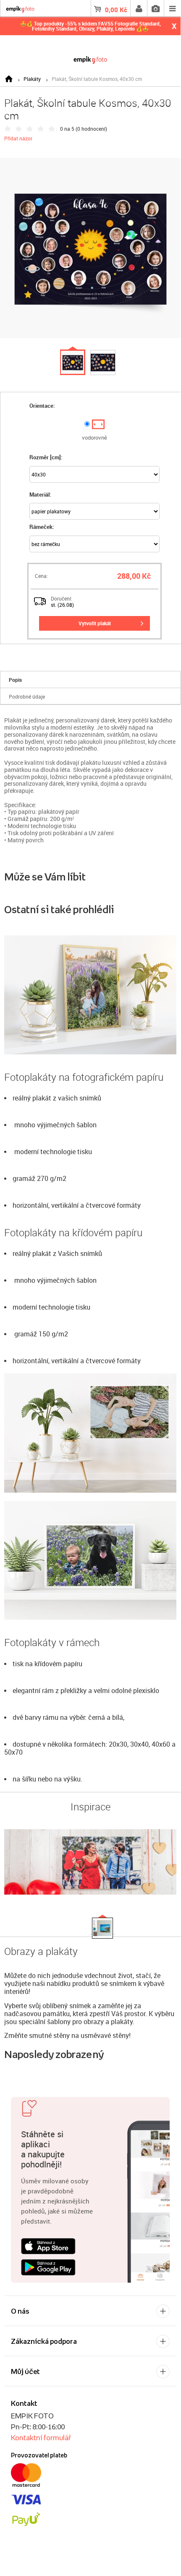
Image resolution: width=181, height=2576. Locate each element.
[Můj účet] (139, 8)
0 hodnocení (91, 129)
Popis (15, 680)
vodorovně (94, 438)
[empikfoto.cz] (90, 58)
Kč (116, 10)
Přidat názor (18, 138)
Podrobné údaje (27, 696)
